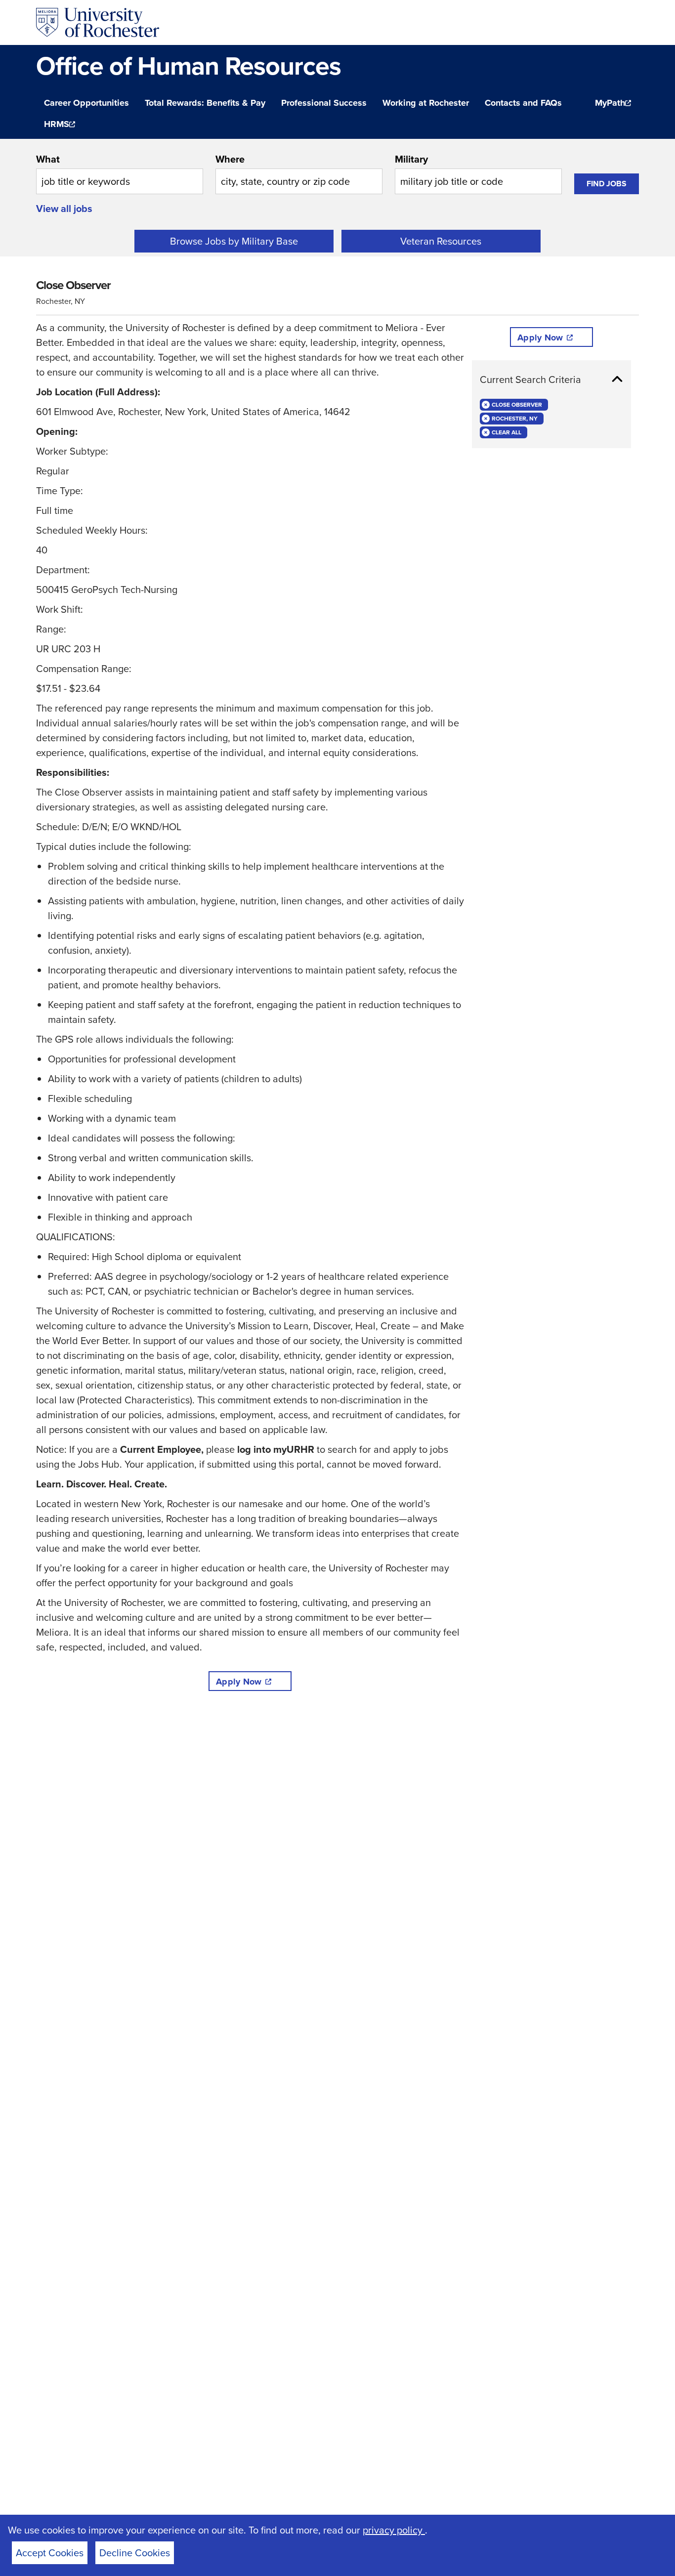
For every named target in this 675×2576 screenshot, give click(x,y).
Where (230, 159)
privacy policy (394, 2530)
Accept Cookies (50, 2553)
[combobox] (120, 173)
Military (411, 159)
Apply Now (239, 1682)
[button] (551, 380)
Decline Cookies (135, 2553)
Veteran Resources (441, 241)
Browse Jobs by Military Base (234, 241)
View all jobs (64, 208)
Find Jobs (607, 184)
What (48, 159)
